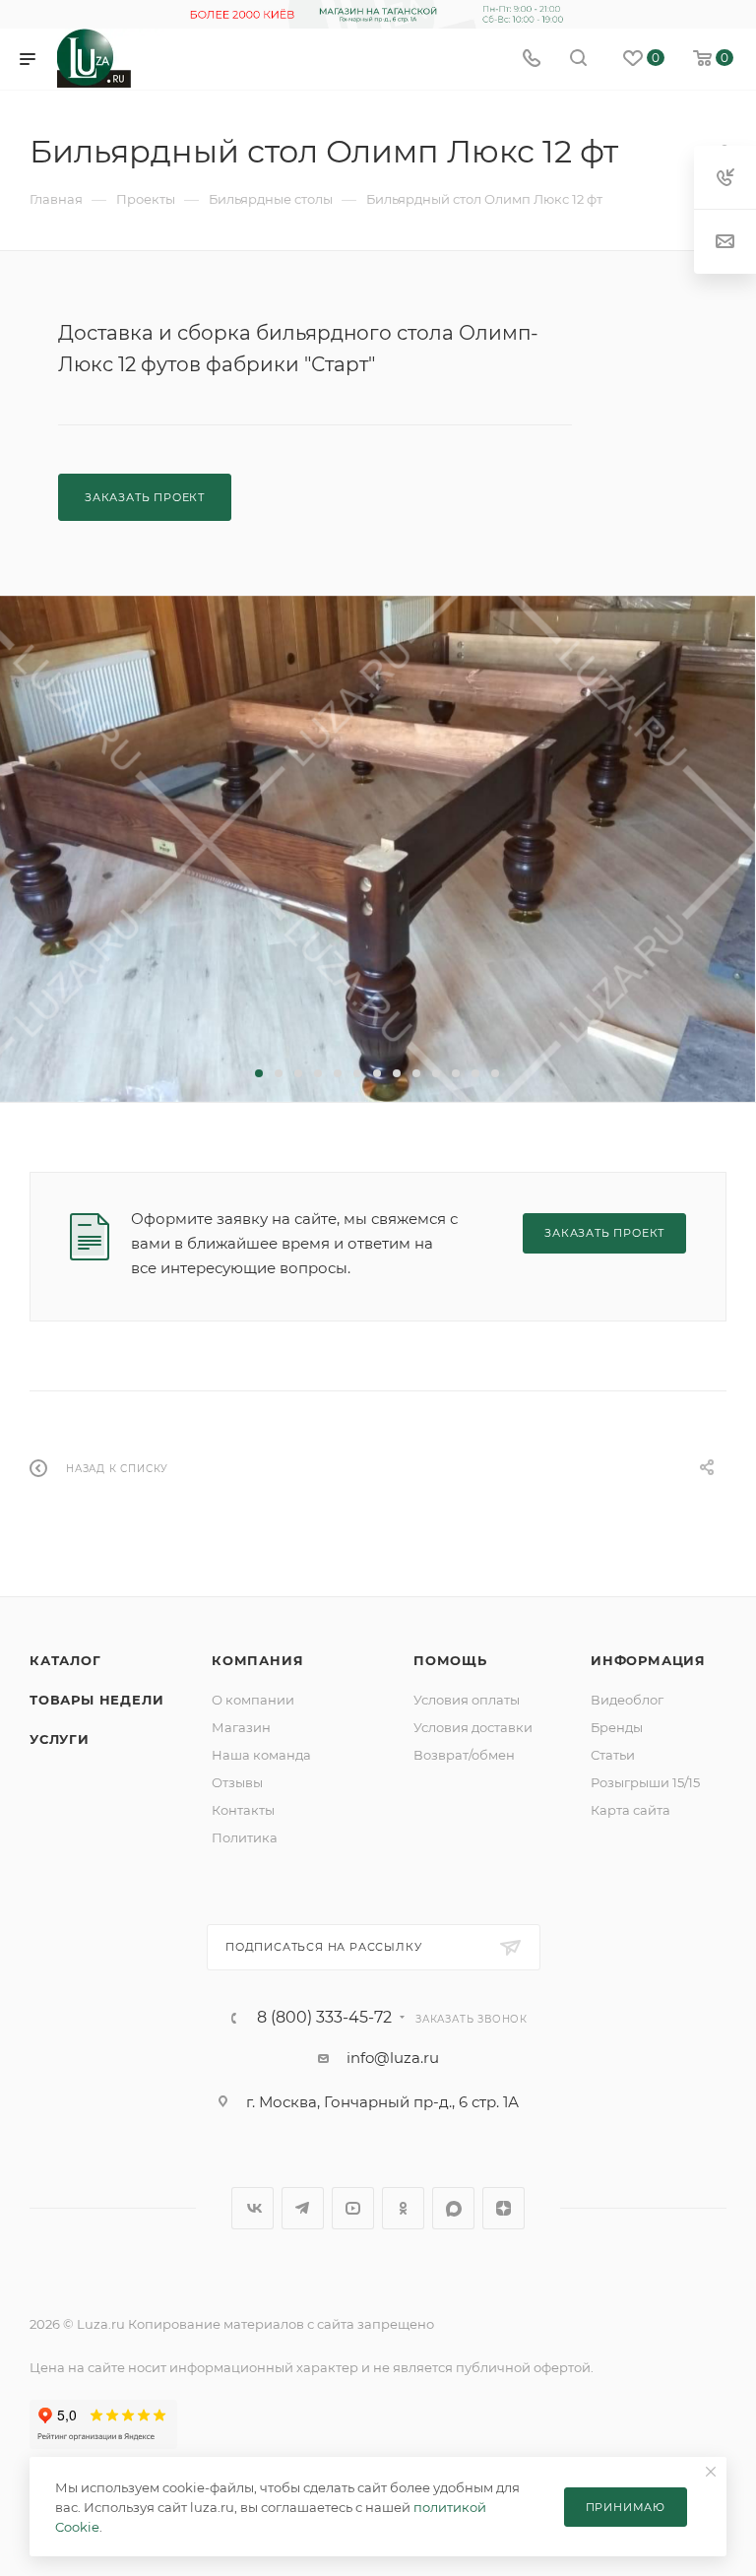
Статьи (613, 1755)
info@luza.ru (393, 2058)
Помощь (450, 1660)
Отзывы (237, 1782)
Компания (257, 1660)
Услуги (60, 1739)
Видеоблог (627, 1700)
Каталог (65, 1660)
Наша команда (261, 1755)
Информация (648, 1660)
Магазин (241, 1727)
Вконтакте (252, 2208)
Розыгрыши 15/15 (645, 1782)
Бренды (617, 1727)
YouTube (353, 2208)
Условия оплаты (467, 1700)
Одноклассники (403, 2208)
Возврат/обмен (464, 1755)
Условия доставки (473, 1727)
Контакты (243, 1810)
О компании (253, 1700)
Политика (245, 1837)
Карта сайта (630, 1810)
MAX (453, 2208)
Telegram (303, 2208)
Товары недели (96, 1700)
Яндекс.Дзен (504, 2208)
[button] (259, 1073)
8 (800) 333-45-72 (324, 2018)
